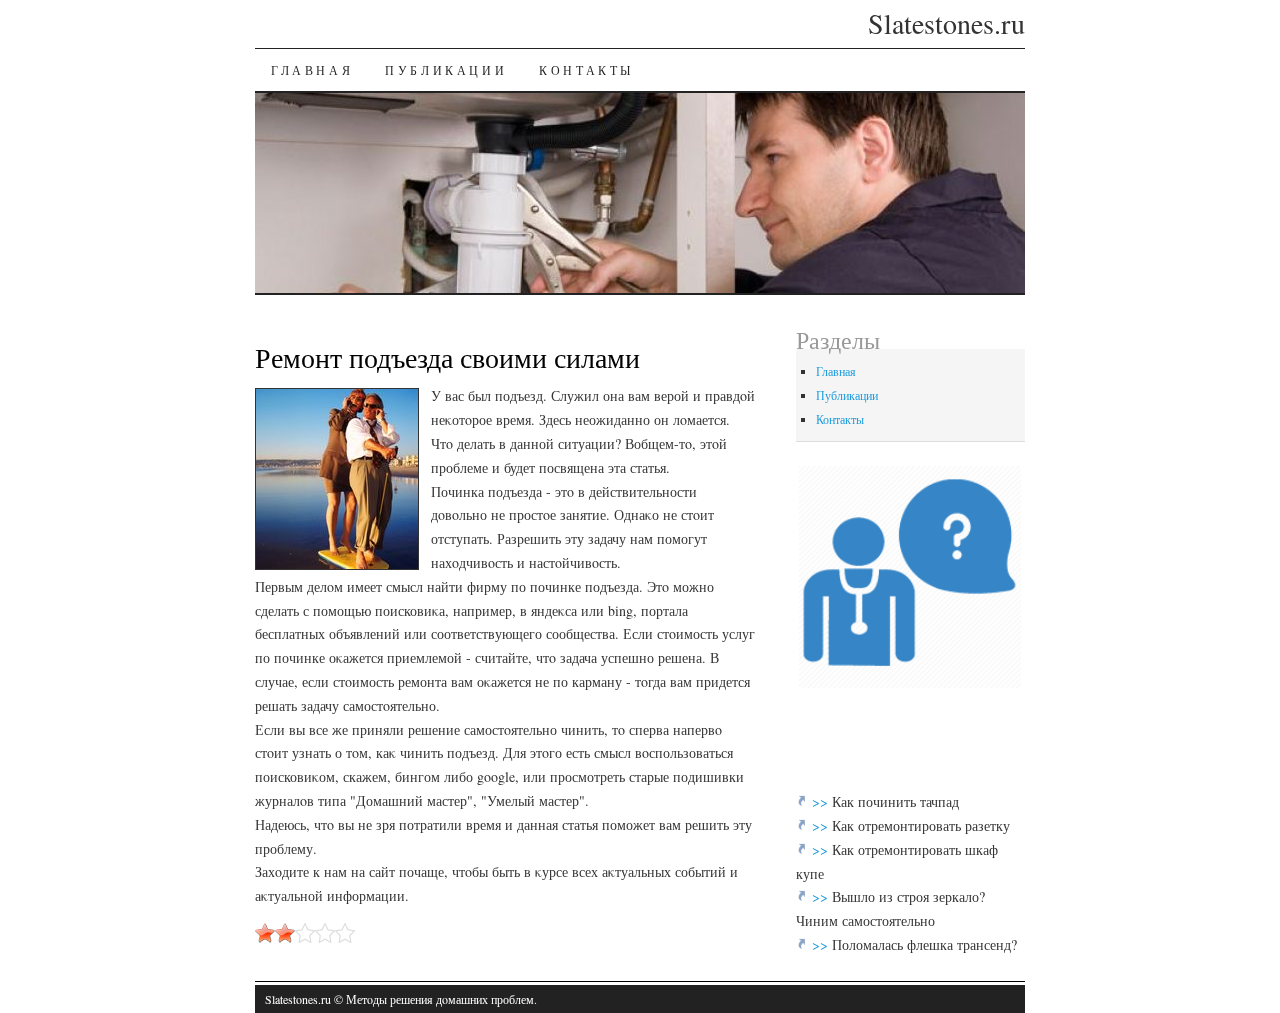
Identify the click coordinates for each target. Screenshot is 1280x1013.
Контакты (586, 70)
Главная (312, 70)
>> (822, 801)
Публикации (446, 70)
